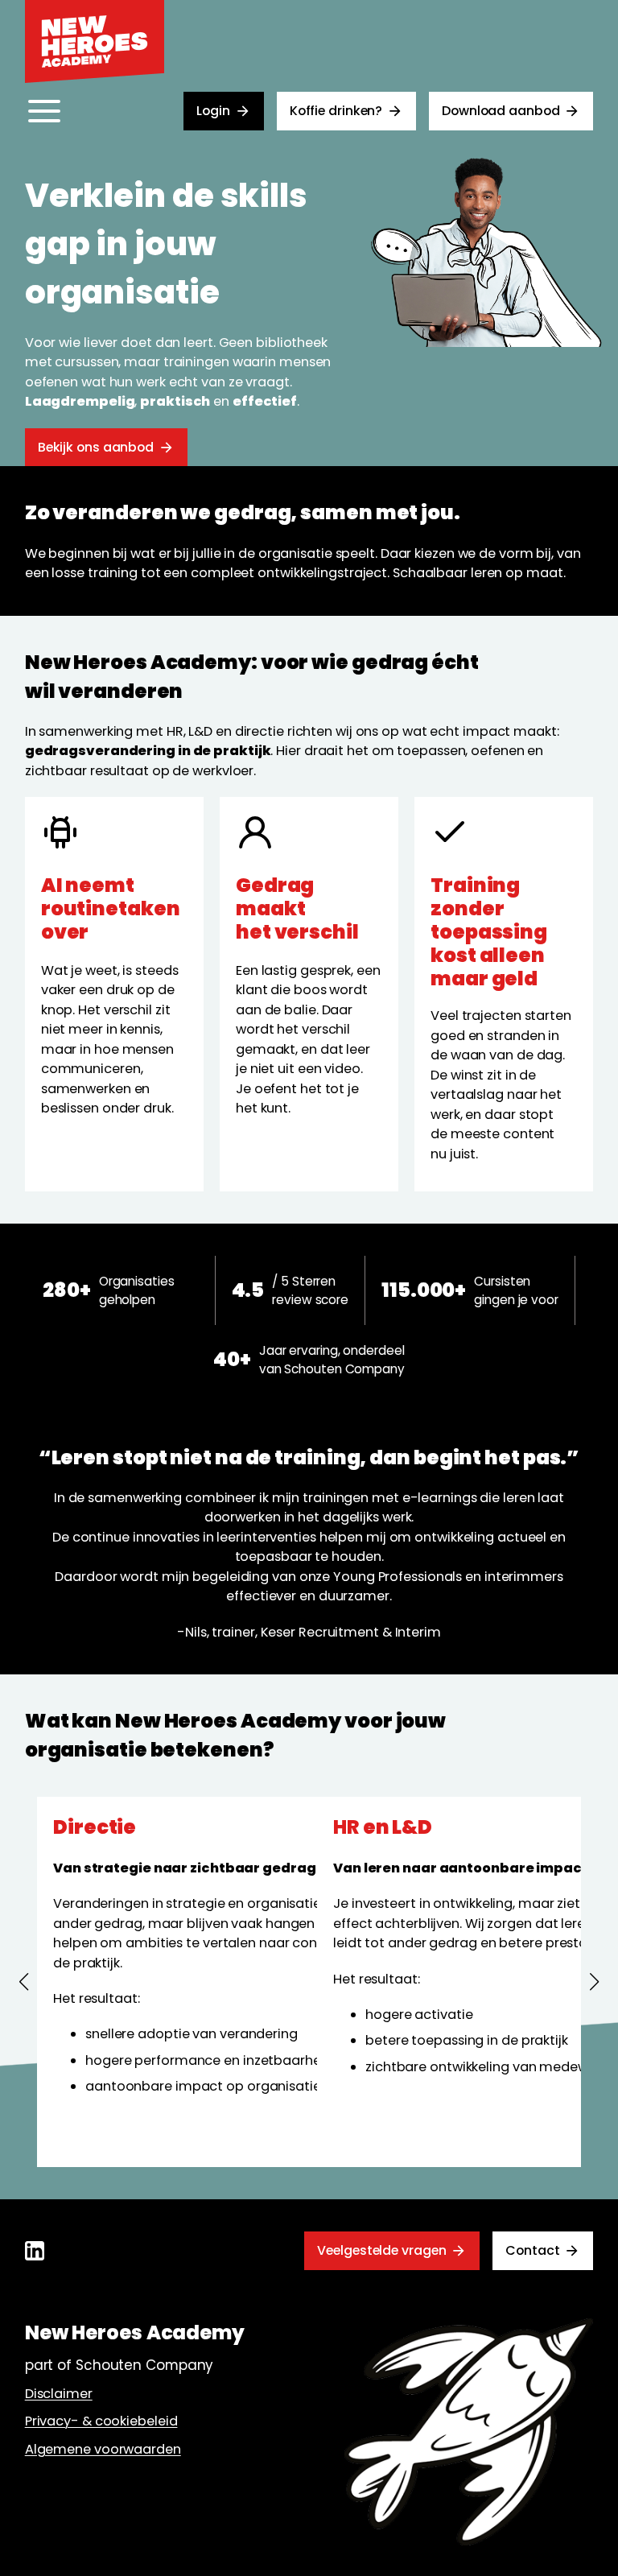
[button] (24, 1982)
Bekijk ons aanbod (96, 447)
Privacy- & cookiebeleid (101, 2421)
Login (213, 111)
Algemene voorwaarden (103, 2449)
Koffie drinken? (336, 111)
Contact (532, 2250)
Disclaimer (59, 2394)
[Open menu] (44, 111)
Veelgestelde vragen (381, 2250)
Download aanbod (501, 111)
